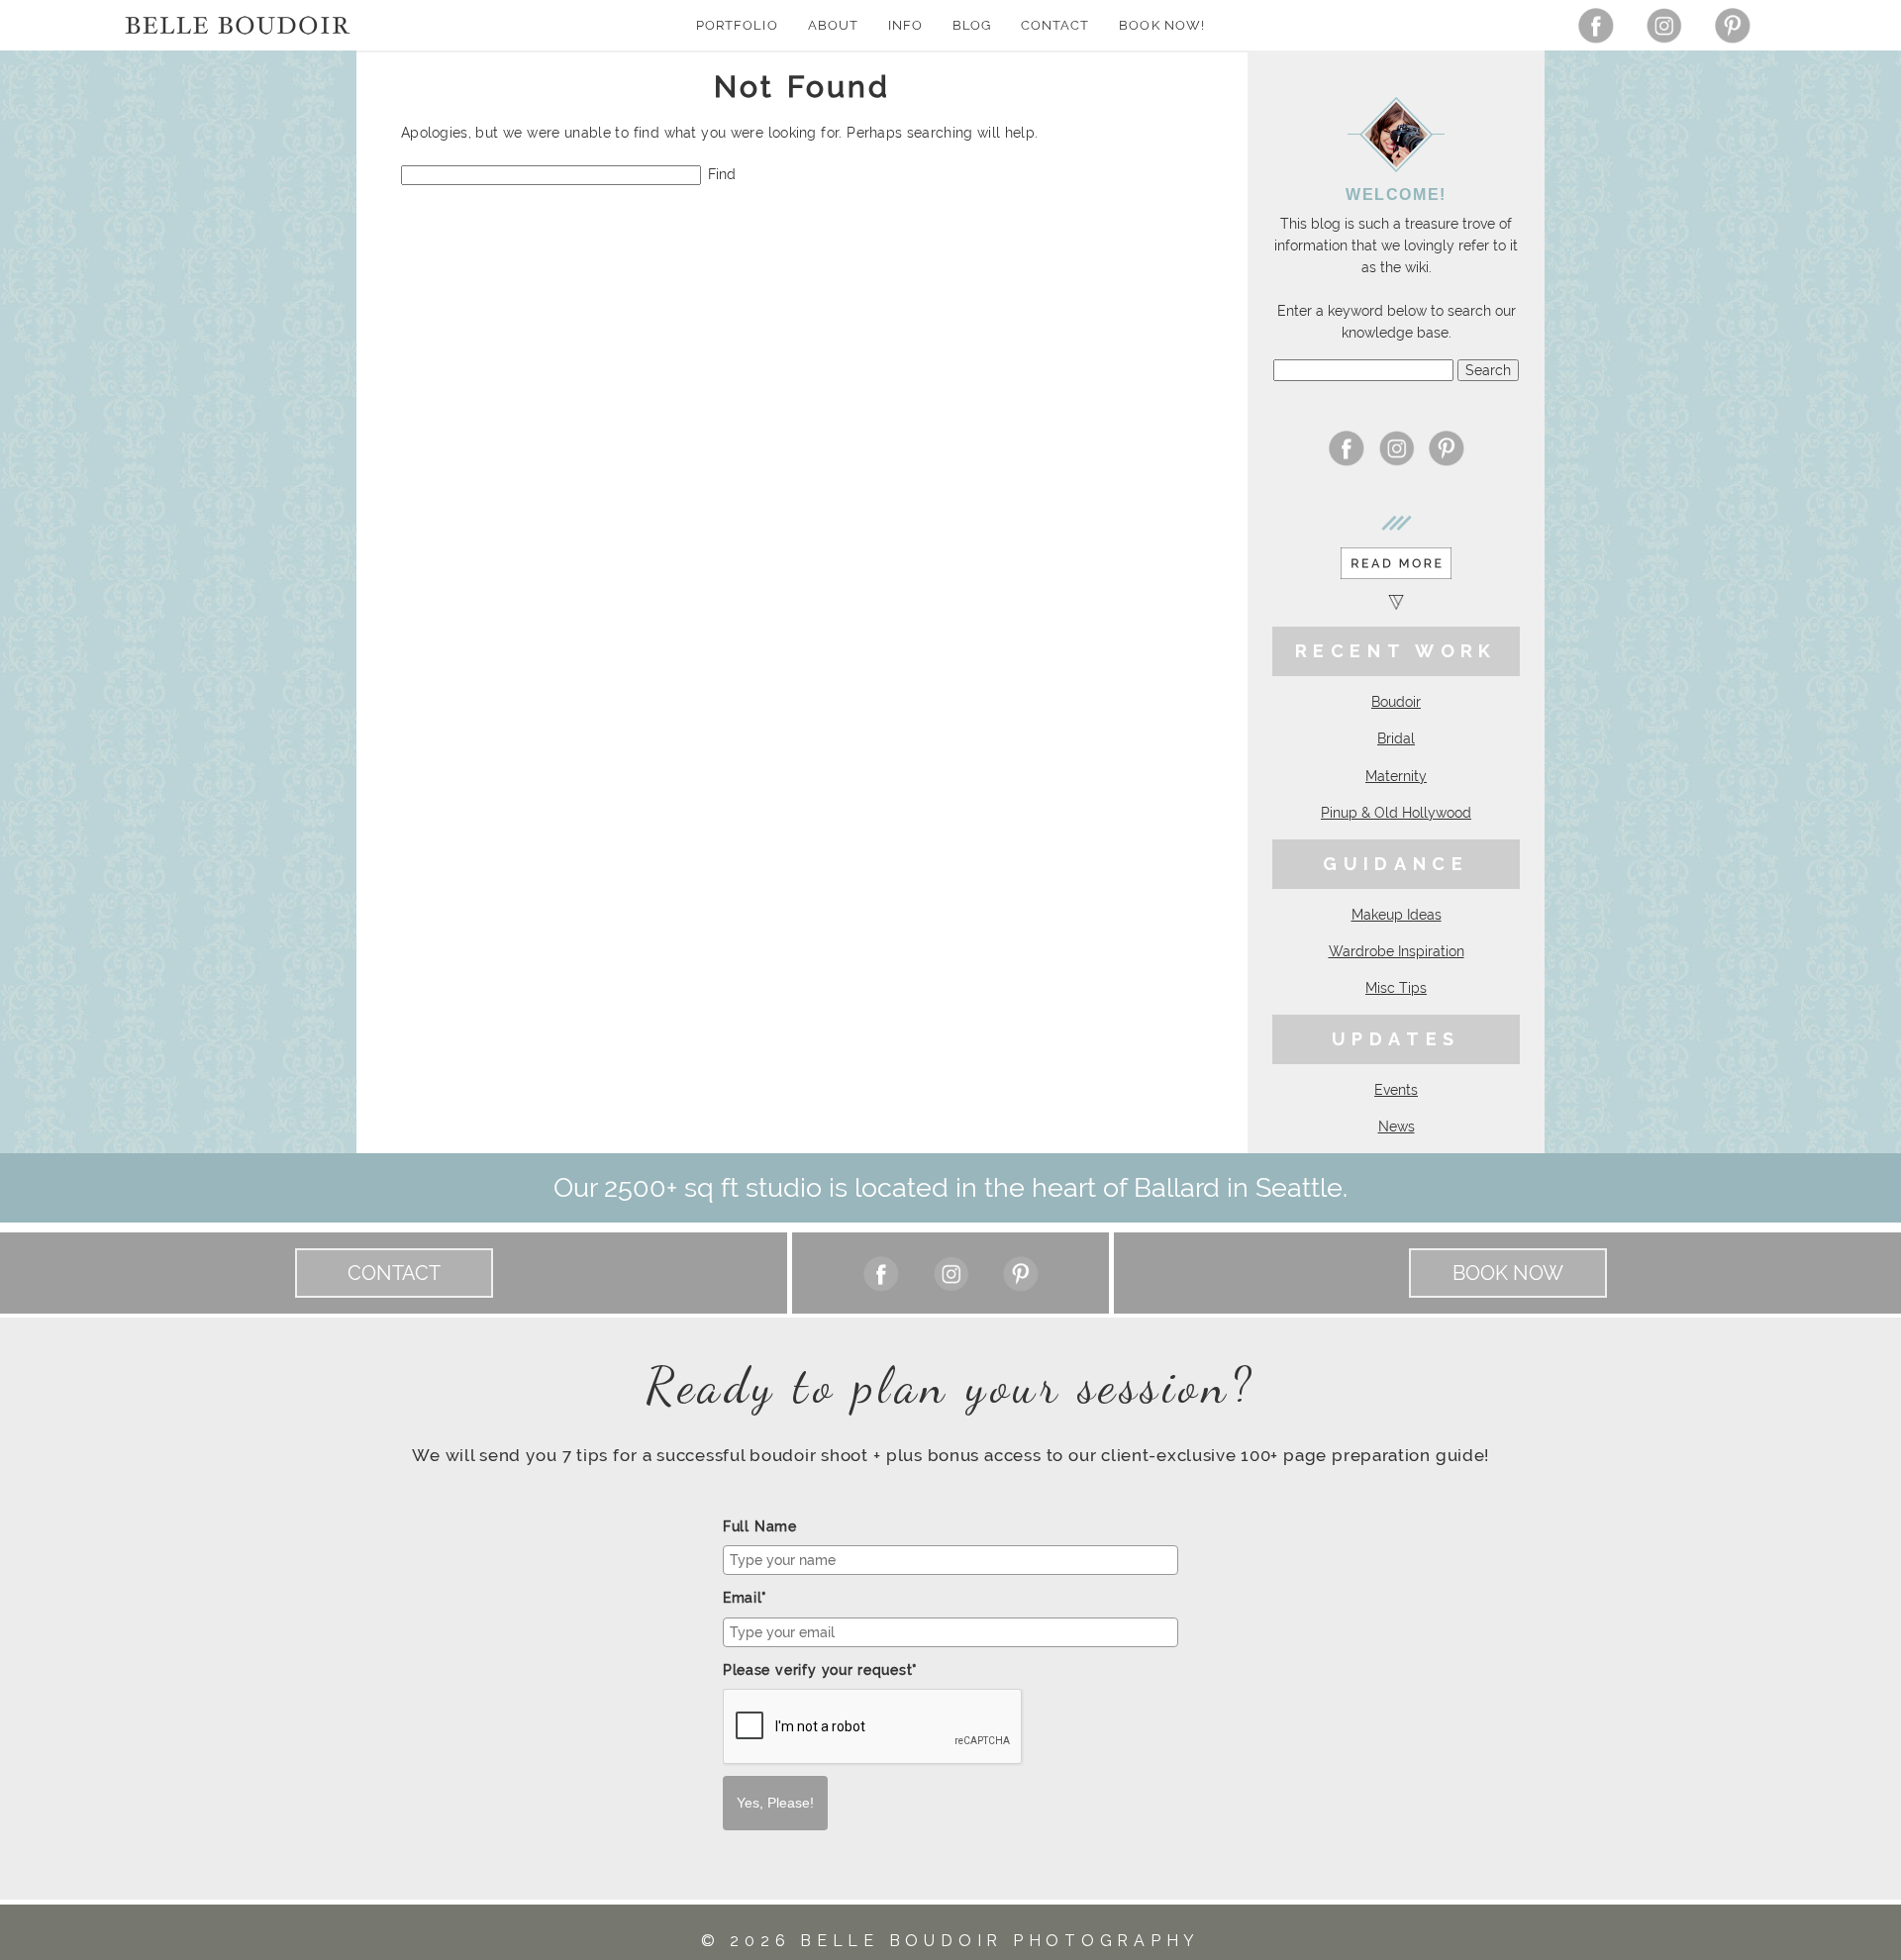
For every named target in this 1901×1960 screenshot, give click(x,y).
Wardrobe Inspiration (1397, 951)
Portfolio (737, 25)
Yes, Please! (775, 1803)
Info (905, 25)
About (833, 25)
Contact (1055, 25)
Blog (972, 25)
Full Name (760, 1526)
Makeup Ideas (1397, 915)
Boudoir (1396, 702)
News (1397, 1127)
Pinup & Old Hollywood (1396, 813)
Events (1396, 1090)
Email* (745, 1598)
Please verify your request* (820, 1670)
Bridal (1396, 738)
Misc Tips (1396, 988)
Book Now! (1161, 25)
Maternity (1396, 776)
